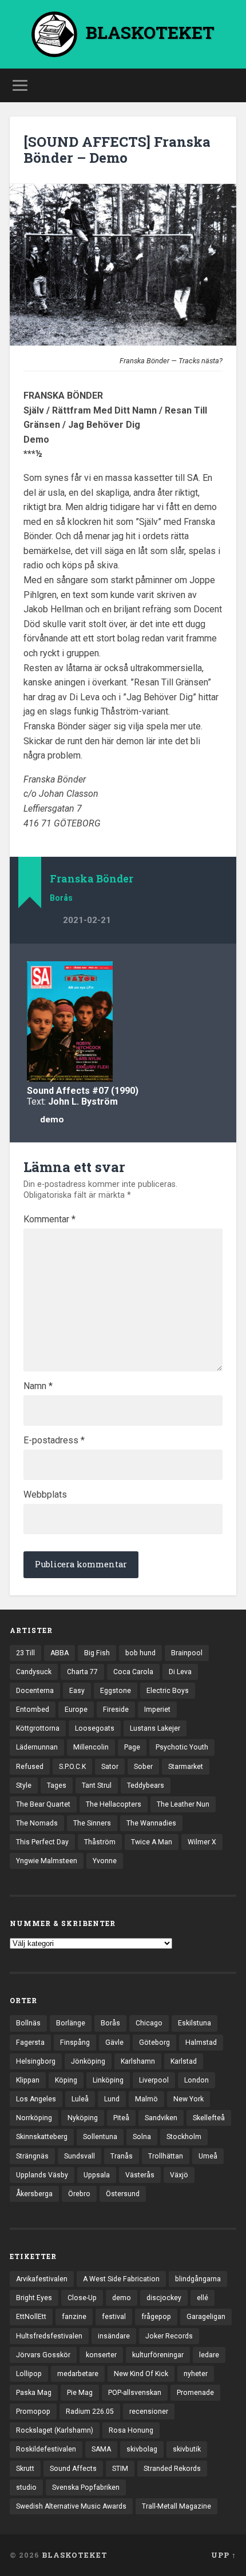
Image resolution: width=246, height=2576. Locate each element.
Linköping (108, 2080)
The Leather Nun (183, 1804)
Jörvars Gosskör (43, 2355)
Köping (66, 2080)
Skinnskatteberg (42, 2137)
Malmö (146, 2099)
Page (132, 1747)
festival (114, 2317)
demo (52, 1120)
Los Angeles (36, 2099)
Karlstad (184, 2061)
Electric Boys (168, 1691)
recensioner (149, 2412)
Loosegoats (95, 1728)
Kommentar (49, 1219)
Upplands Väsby (42, 2175)
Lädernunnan (37, 1747)
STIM (120, 2469)
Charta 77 (82, 1672)
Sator (110, 1767)
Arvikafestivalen (42, 2279)
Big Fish (97, 1653)
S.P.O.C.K (72, 1767)
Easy (77, 1691)
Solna (142, 2137)
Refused (30, 1767)
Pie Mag (80, 2393)
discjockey (164, 2298)
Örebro (79, 2194)
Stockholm (184, 2137)
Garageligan (206, 2317)
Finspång (75, 2043)
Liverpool (154, 2080)
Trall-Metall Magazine (176, 2506)
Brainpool (187, 1653)
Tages (57, 1785)
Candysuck (34, 1672)
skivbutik (187, 2449)
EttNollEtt (31, 2317)
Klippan (28, 2080)
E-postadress (54, 1441)
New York (189, 2099)
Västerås (140, 2175)
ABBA (59, 1653)
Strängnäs (32, 2156)
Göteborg (154, 2043)
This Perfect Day (42, 1842)
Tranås (122, 2156)
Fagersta (30, 2043)
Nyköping (83, 2118)
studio (26, 2487)
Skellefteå (209, 2118)
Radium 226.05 (90, 2412)
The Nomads (37, 1823)
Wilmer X (202, 1842)
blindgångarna (198, 2279)
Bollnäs (28, 2023)
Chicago (149, 2023)
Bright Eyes (34, 2298)
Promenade (195, 2393)
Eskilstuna (195, 2023)
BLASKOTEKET (75, 2555)
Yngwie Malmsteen (47, 1861)
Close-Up (82, 2298)
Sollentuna (100, 2137)
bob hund (140, 1653)
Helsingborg (36, 2061)
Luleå (80, 2099)
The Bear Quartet (43, 1804)
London (197, 2080)
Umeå (208, 2156)
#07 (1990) (115, 1091)
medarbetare (78, 2374)
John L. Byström (83, 1102)
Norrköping (34, 2118)
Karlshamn (138, 2061)
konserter (101, 2355)
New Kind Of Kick (141, 2374)
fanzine (74, 2317)
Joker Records (169, 2336)
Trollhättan (166, 2156)
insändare (114, 2336)
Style (24, 1785)
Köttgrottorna (38, 1728)
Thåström (100, 1842)
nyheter (196, 2374)
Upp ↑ (224, 2555)
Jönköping (88, 2061)
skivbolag (142, 2449)
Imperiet (157, 1710)
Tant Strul (97, 1785)
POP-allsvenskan (135, 2393)
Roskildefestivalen (46, 2449)
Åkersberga (34, 2194)
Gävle (114, 2043)
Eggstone (116, 1691)
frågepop (156, 2317)
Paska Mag (34, 2393)
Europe (76, 1710)
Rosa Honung (131, 2430)
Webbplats (45, 1495)
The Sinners (92, 1823)
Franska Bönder (92, 879)
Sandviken (161, 2118)
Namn (38, 1386)
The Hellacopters (114, 1804)
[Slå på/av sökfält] (227, 85)
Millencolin (91, 1747)
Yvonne (105, 1861)
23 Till (25, 1653)
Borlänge (71, 2023)
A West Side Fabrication (121, 2279)
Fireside (116, 1710)
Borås (61, 898)
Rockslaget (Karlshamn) (55, 2430)
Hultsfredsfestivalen (49, 2336)
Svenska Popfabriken (86, 2487)
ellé (203, 2298)
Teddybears (146, 1785)
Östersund (123, 2194)
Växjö (179, 2175)
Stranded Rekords (172, 2469)
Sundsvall (80, 2156)
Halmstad (201, 2043)
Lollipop (29, 2374)
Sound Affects (58, 1091)
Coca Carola (133, 1672)
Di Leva (180, 1672)
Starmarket (186, 1767)
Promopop (33, 2412)
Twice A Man (152, 1842)
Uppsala (97, 2175)
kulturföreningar (158, 2355)
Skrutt (25, 2469)
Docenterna (35, 1691)
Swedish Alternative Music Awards (71, 2506)
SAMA (101, 2449)
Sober (143, 1767)
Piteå (121, 2118)
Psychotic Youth (182, 1747)
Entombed (33, 1710)
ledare (209, 2355)
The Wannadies (151, 1823)
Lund (112, 2099)
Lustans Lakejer (155, 1728)
